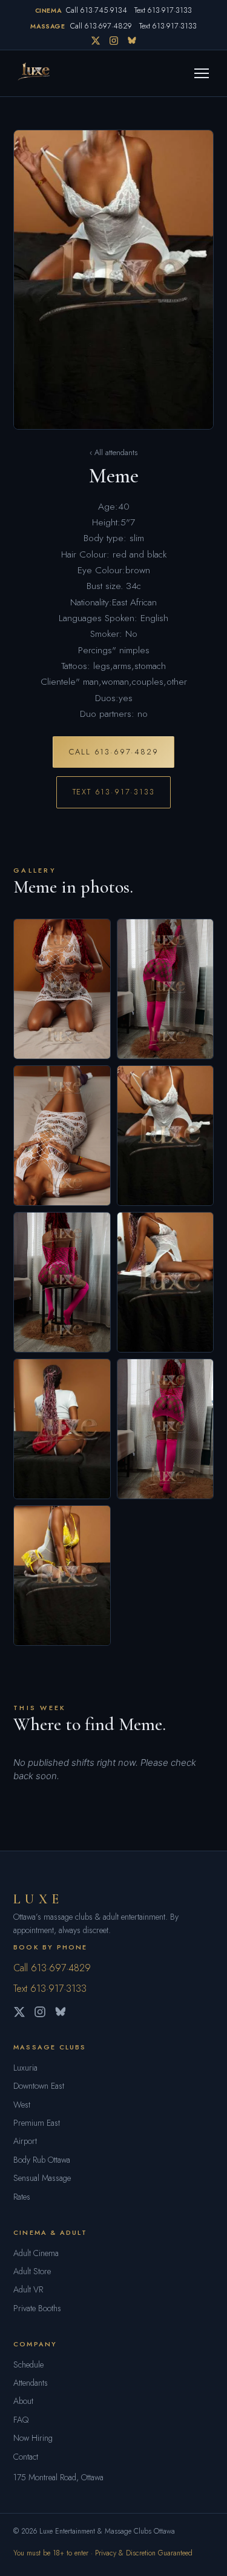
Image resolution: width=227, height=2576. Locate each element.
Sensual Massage (42, 2178)
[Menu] (202, 73)
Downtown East (39, 2086)
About (23, 2401)
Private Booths (37, 2308)
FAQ (21, 2420)
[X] (96, 41)
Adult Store (32, 2271)
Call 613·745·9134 (97, 10)
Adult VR (28, 2289)
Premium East (37, 2123)
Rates (22, 2197)
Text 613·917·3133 (163, 10)
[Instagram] (114, 41)
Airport (25, 2141)
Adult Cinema (36, 2253)
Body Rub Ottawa (42, 2160)
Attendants (31, 2383)
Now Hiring (33, 2438)
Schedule (28, 2365)
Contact (26, 2457)
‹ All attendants (113, 452)
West (22, 2105)
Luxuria (25, 2068)
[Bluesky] (132, 41)
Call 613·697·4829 (101, 26)
